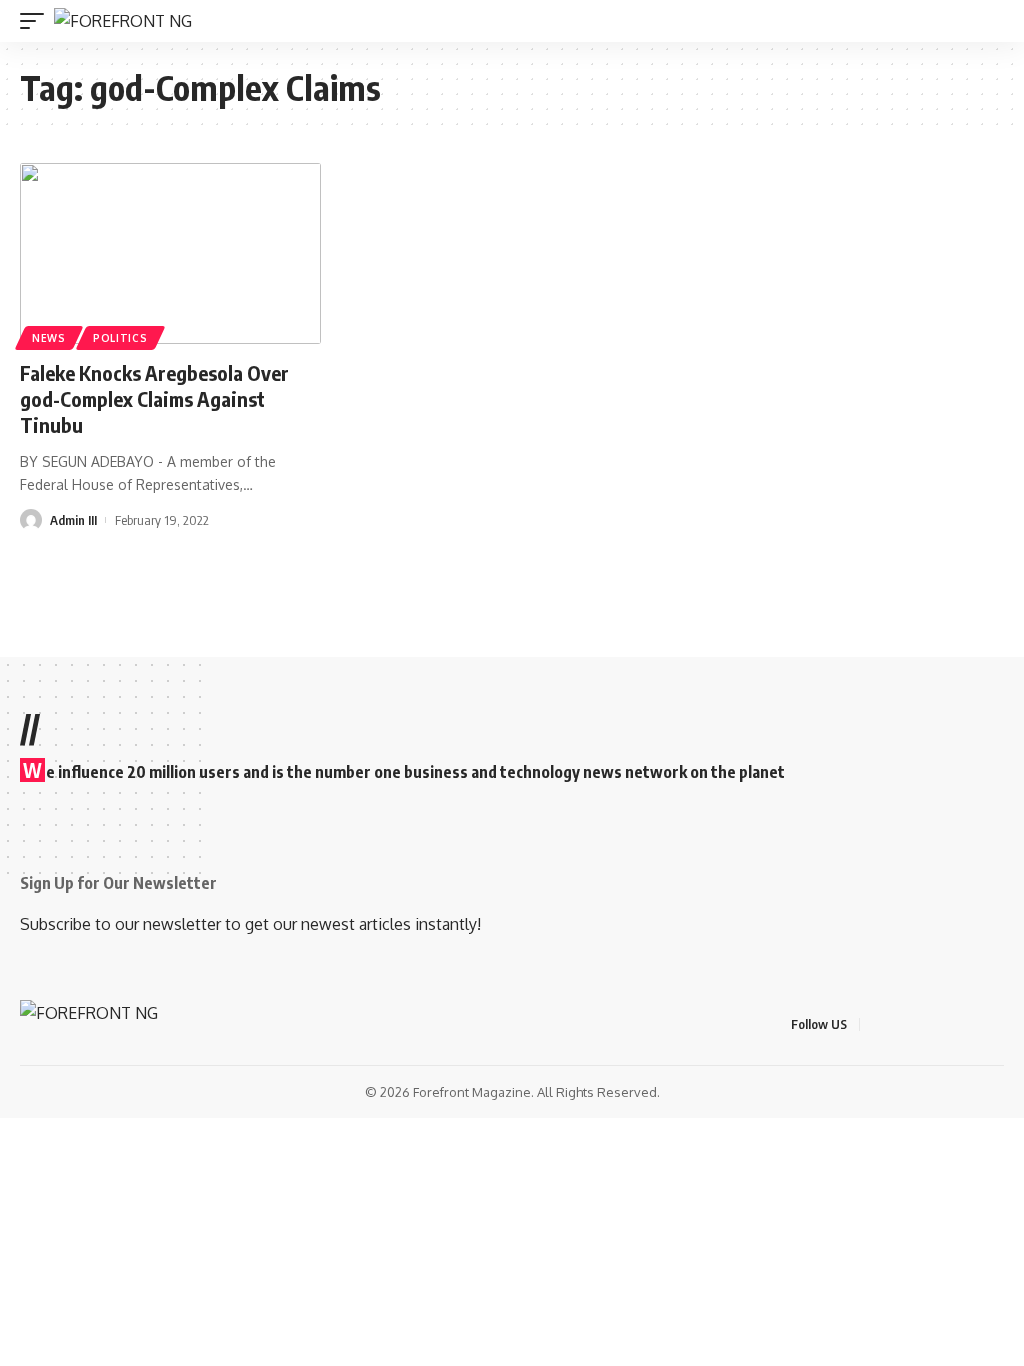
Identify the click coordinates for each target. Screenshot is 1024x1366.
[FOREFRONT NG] (123, 21)
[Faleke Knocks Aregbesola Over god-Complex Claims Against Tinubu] (170, 253)
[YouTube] (926, 1024)
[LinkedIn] (974, 1024)
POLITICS (120, 338)
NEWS (49, 338)
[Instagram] (950, 1024)
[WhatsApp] (998, 1024)
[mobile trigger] (37, 21)
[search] (992, 21)
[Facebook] (878, 1024)
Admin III (73, 520)
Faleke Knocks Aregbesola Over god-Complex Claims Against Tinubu (154, 398)
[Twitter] (902, 1024)
